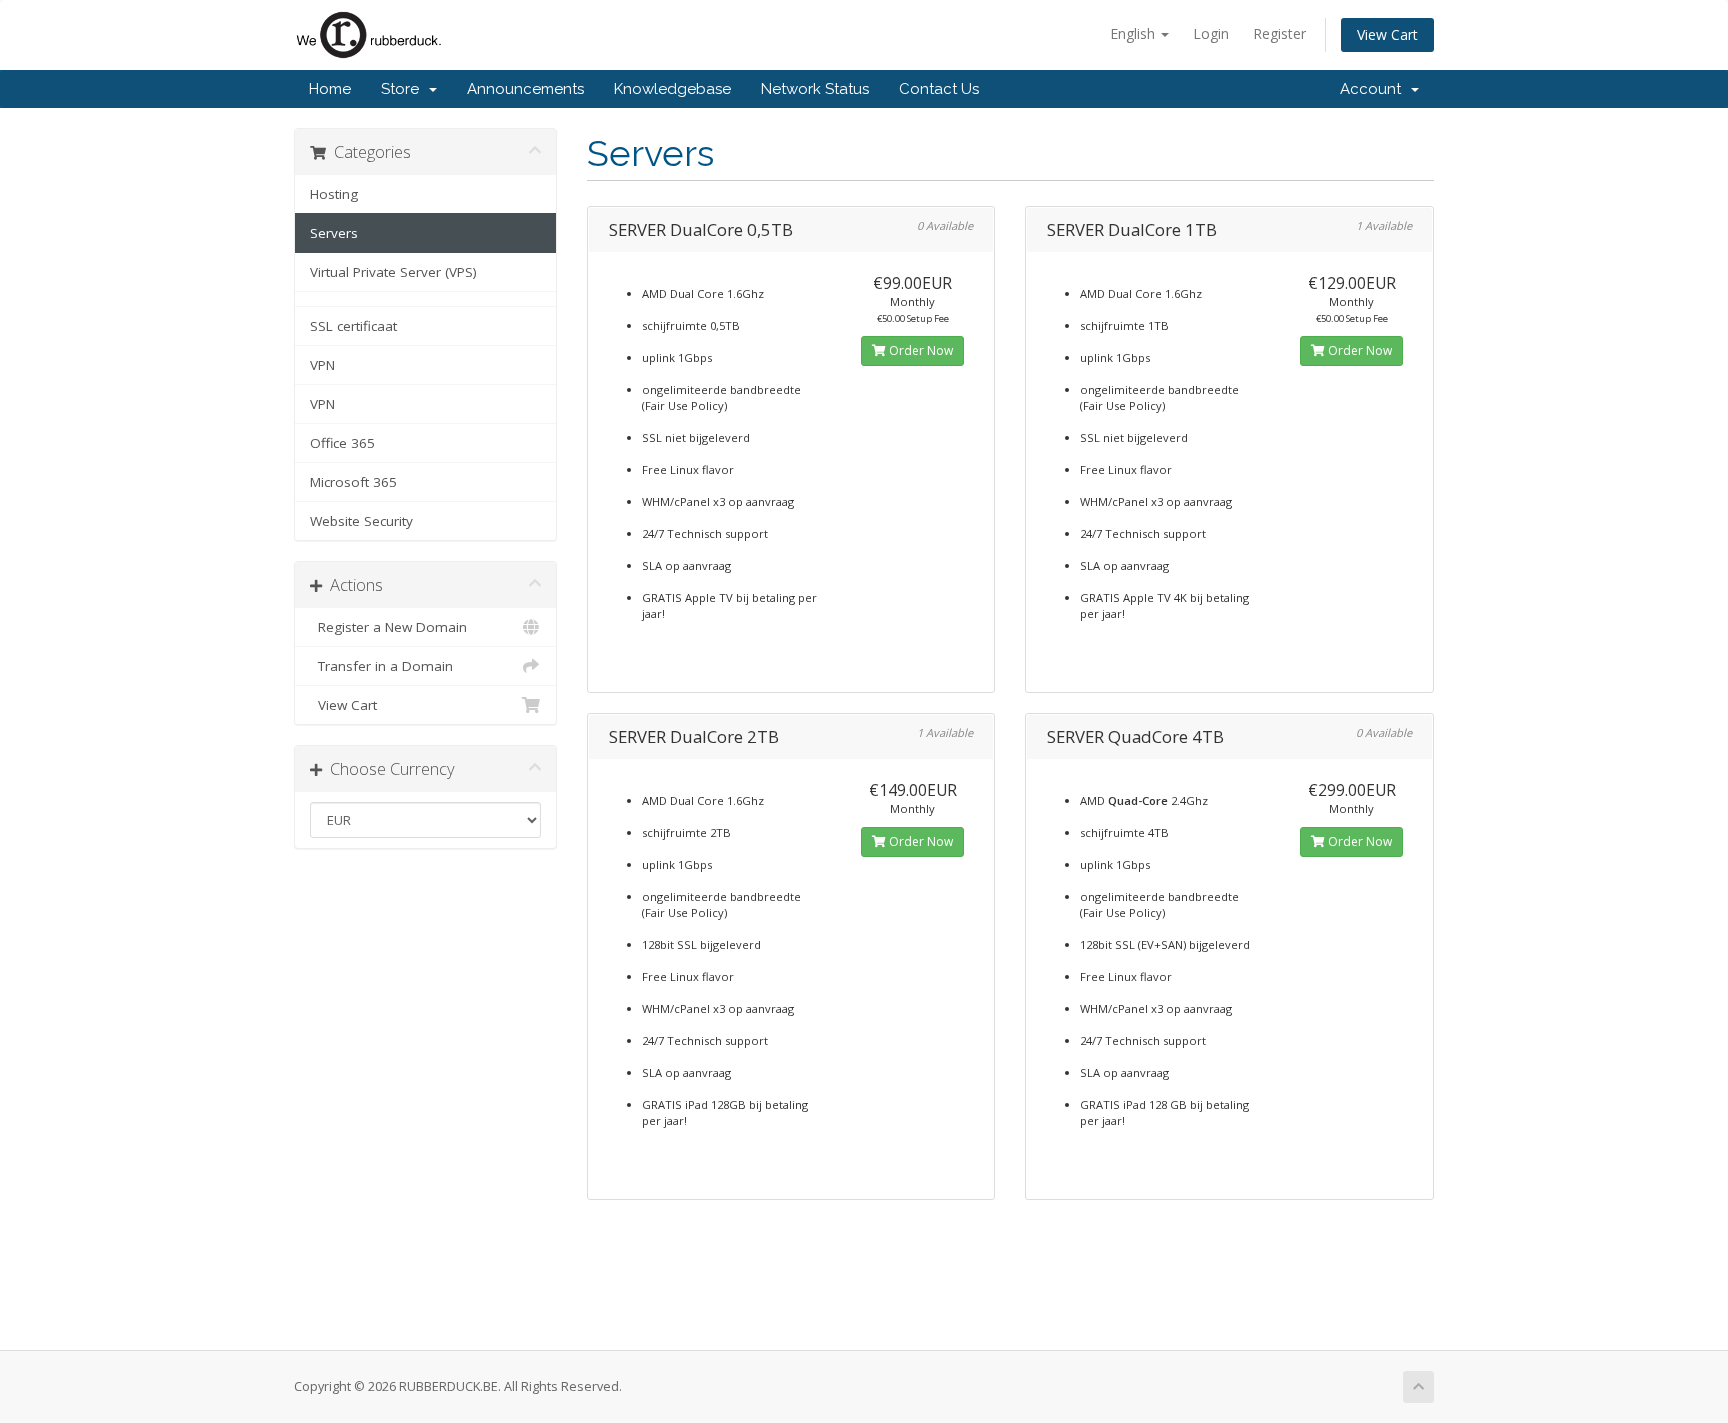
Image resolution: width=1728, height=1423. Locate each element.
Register (1279, 33)
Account (1374, 89)
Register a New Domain (388, 627)
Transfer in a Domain (381, 666)
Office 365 (342, 443)
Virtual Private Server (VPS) (393, 272)
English (1134, 33)
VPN (322, 365)
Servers (334, 233)
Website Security (361, 521)
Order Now (919, 350)
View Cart (1387, 34)
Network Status (815, 89)
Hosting (334, 194)
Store (404, 89)
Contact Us (939, 89)
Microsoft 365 (353, 482)
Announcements (525, 89)
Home (330, 89)
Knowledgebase (672, 89)
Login (1211, 33)
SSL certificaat (353, 326)
